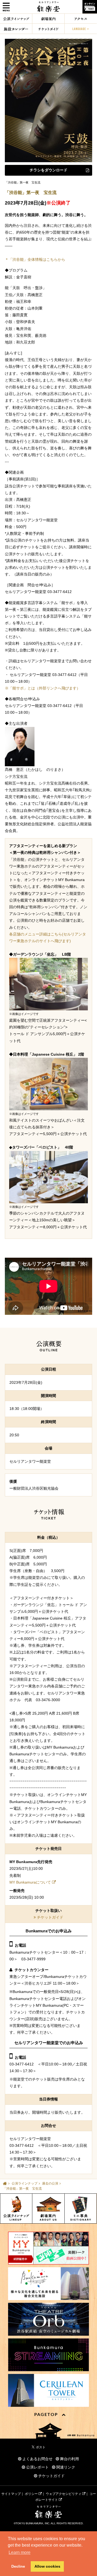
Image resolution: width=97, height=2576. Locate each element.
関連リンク (65, 2467)
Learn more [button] (20, 2552)
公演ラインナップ (25, 2183)
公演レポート (37, 2467)
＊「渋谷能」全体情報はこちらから (35, 259)
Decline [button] (18, 2566)
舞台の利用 (69, 2459)
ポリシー (32, 2494)
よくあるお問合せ (37, 2459)
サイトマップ (11, 2494)
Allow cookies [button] (47, 2566)
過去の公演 (50, 2183)
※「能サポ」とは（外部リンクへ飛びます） (43, 688)
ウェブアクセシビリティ (64, 2494)
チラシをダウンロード (48, 170)
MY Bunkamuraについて (30, 1882)
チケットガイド (50, 1917)
